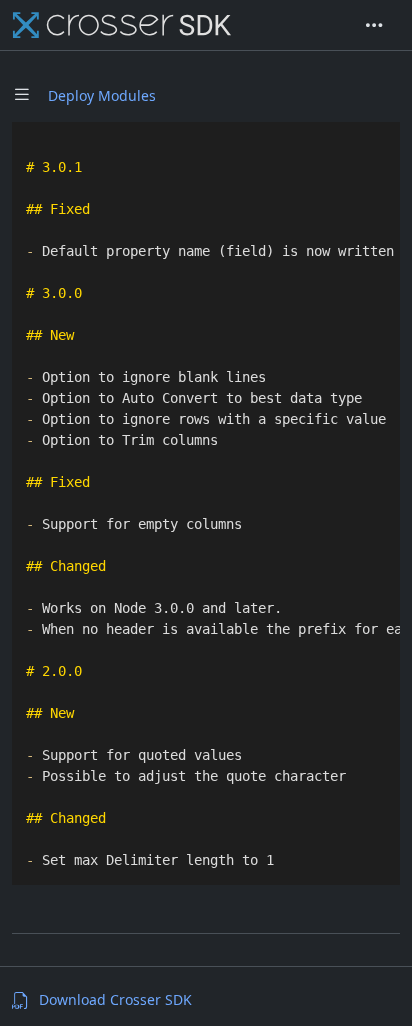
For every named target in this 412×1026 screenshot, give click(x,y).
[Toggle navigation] (374, 25)
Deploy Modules (102, 95)
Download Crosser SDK (115, 999)
